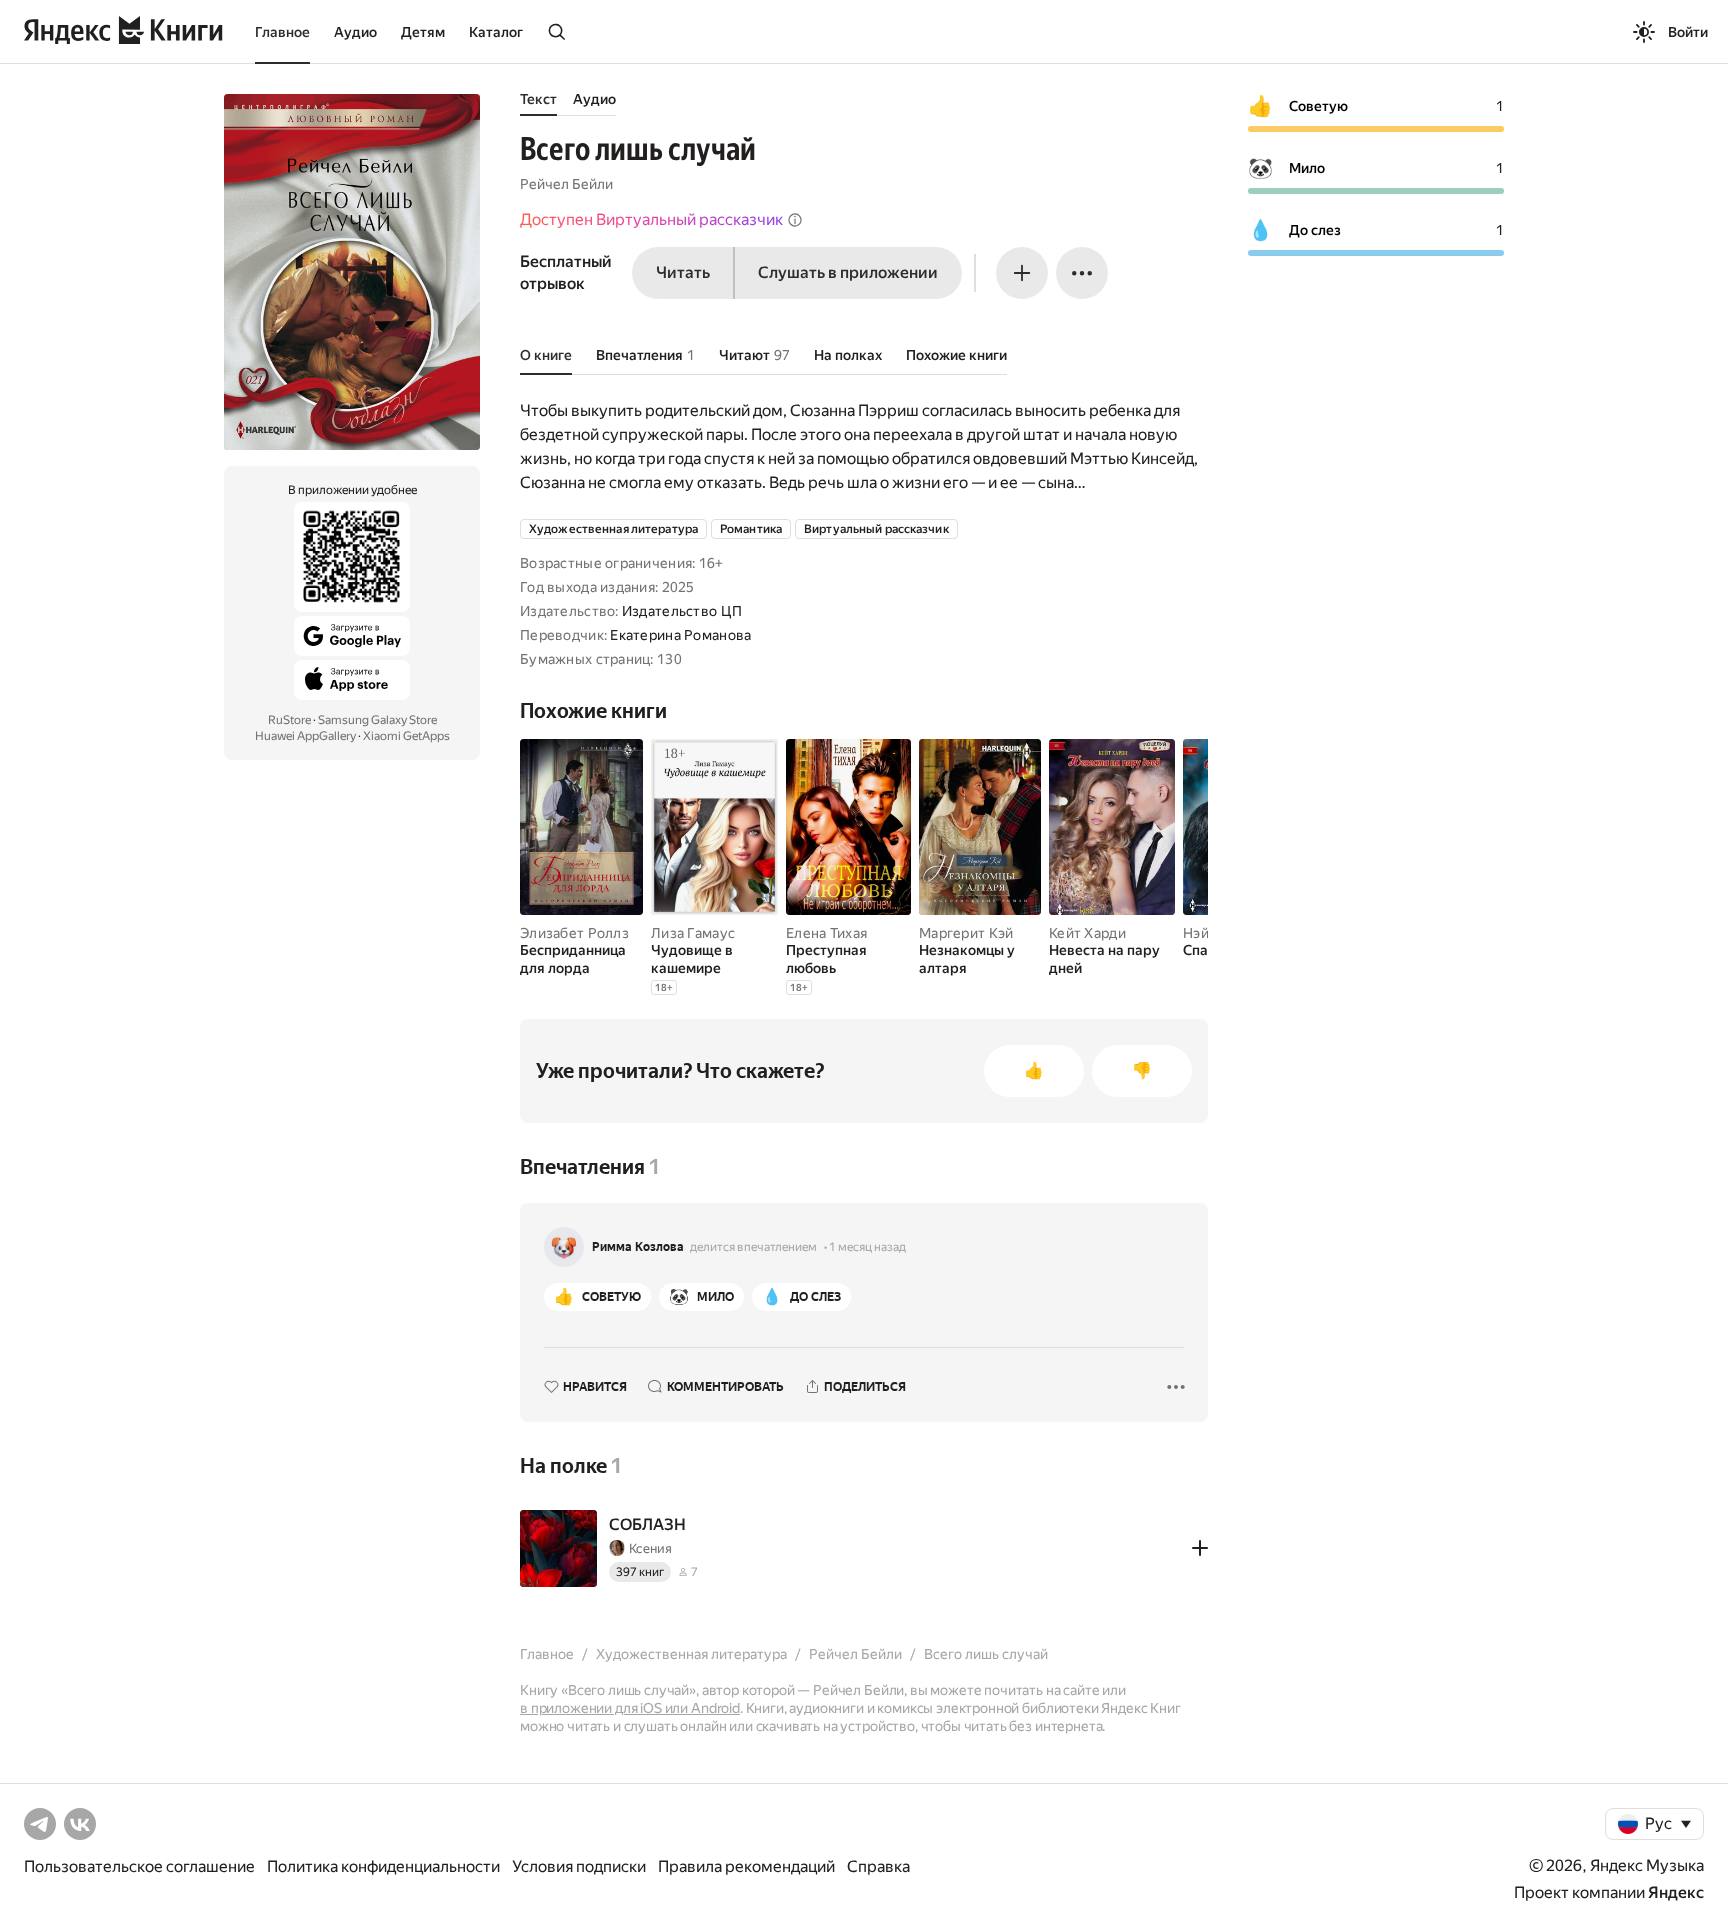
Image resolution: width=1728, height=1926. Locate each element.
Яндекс (1676, 1892)
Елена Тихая (826, 933)
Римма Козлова (638, 1247)
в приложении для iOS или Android (630, 1708)
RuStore (289, 720)
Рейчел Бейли (566, 184)
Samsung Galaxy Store (377, 720)
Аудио (355, 32)
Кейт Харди (1087, 933)
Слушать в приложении (848, 272)
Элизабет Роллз (574, 933)
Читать (683, 272)
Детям (423, 32)
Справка (878, 1866)
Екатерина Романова (680, 635)
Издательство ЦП (682, 611)
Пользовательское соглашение (139, 1866)
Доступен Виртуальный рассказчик (651, 219)
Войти (1688, 32)
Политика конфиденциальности (383, 1866)
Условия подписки (579, 1866)
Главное (282, 32)
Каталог (496, 32)
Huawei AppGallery (305, 736)
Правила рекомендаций (746, 1866)
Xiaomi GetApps (406, 736)
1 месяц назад (867, 1247)
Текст (538, 99)
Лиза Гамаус (693, 933)
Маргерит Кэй (966, 933)
